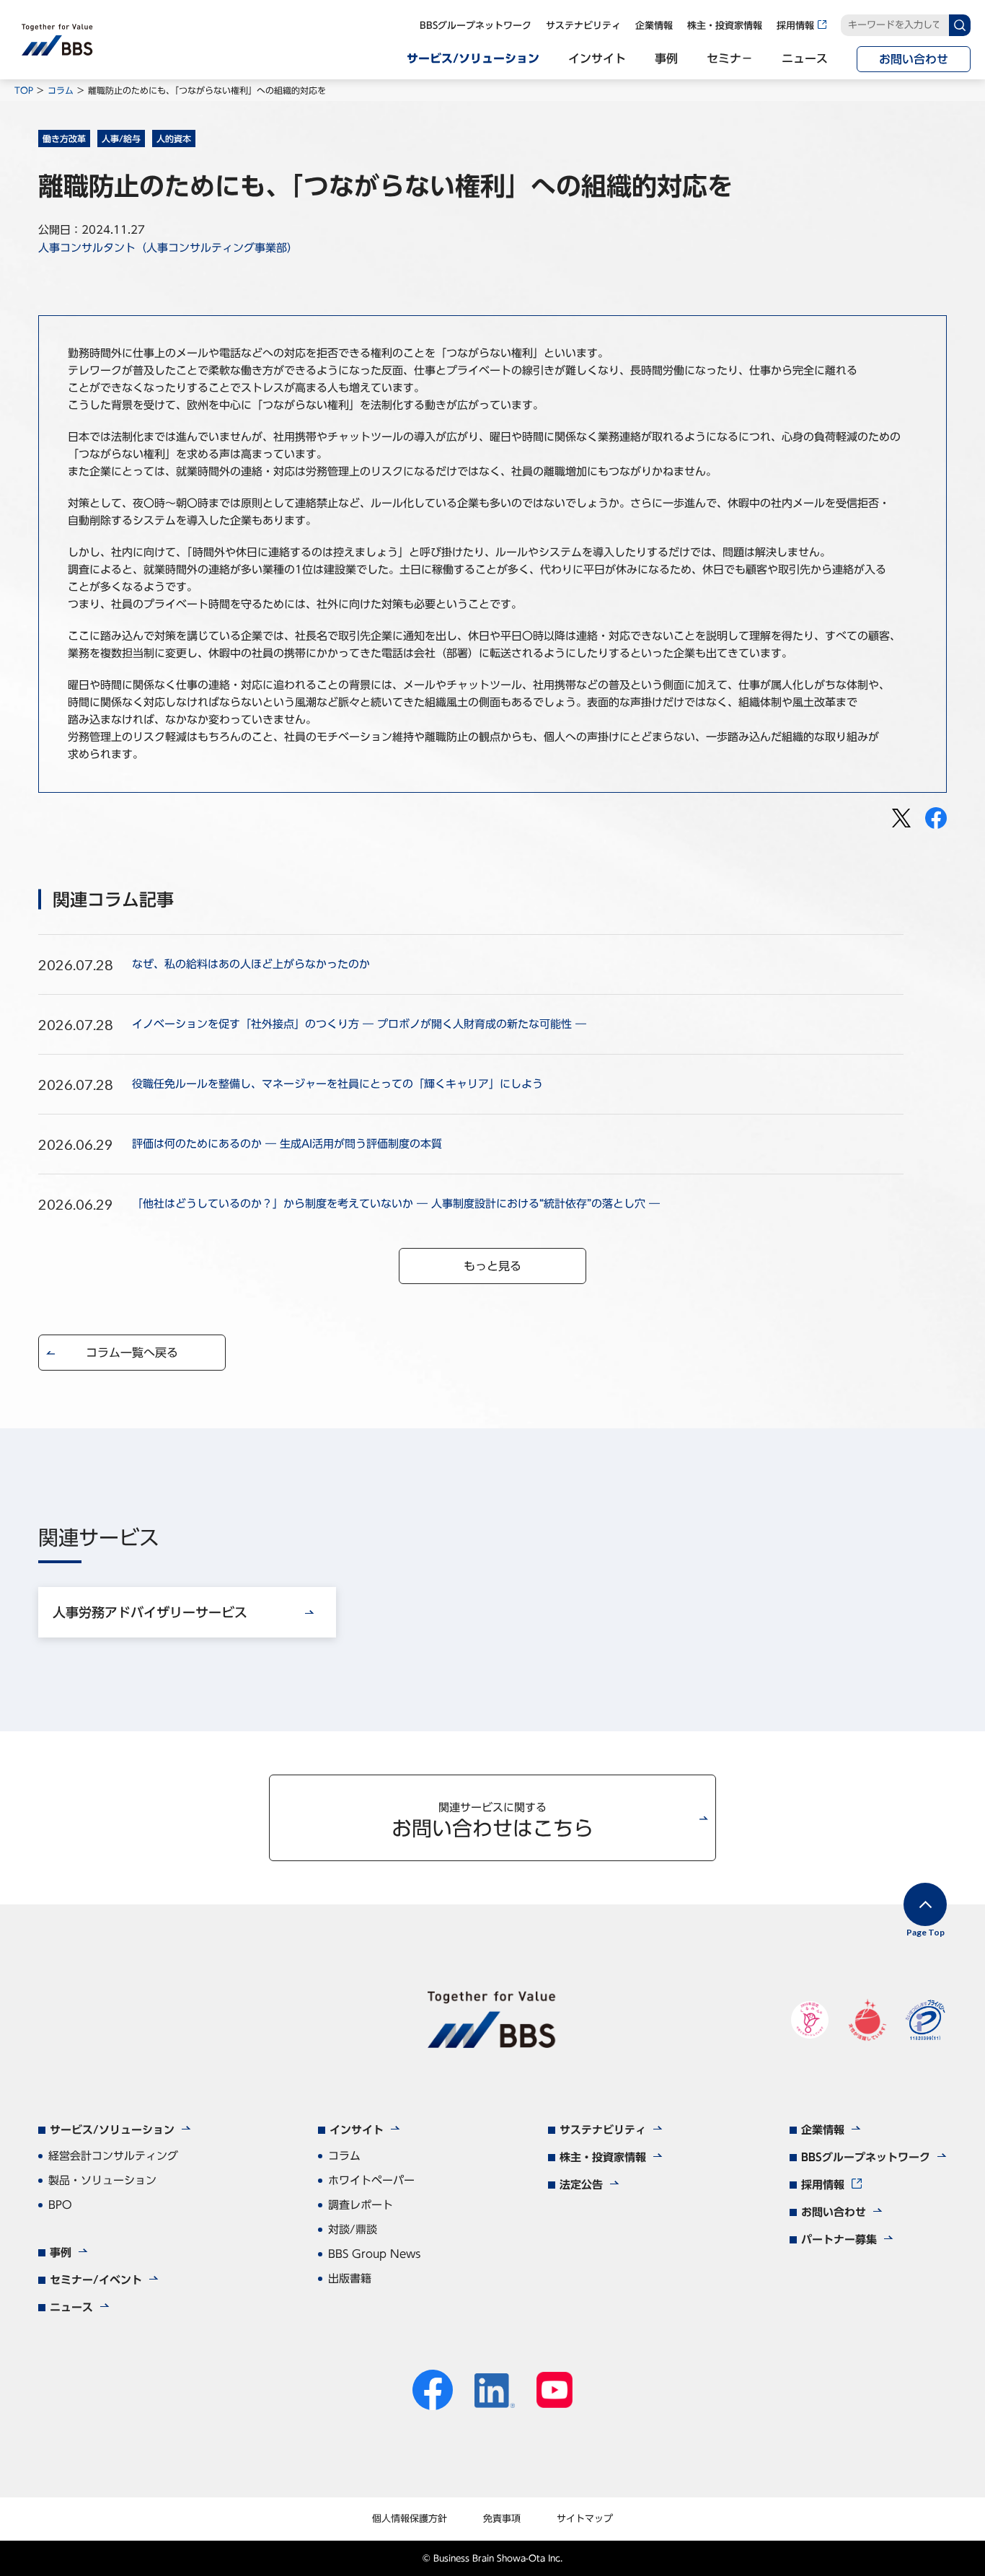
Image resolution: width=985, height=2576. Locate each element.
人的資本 (174, 139)
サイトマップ (585, 2519)
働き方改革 (64, 139)
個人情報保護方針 (410, 2519)
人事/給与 (121, 139)
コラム (61, 90)
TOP (24, 90)
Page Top (926, 1932)
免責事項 (502, 2519)
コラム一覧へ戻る (132, 1353)
